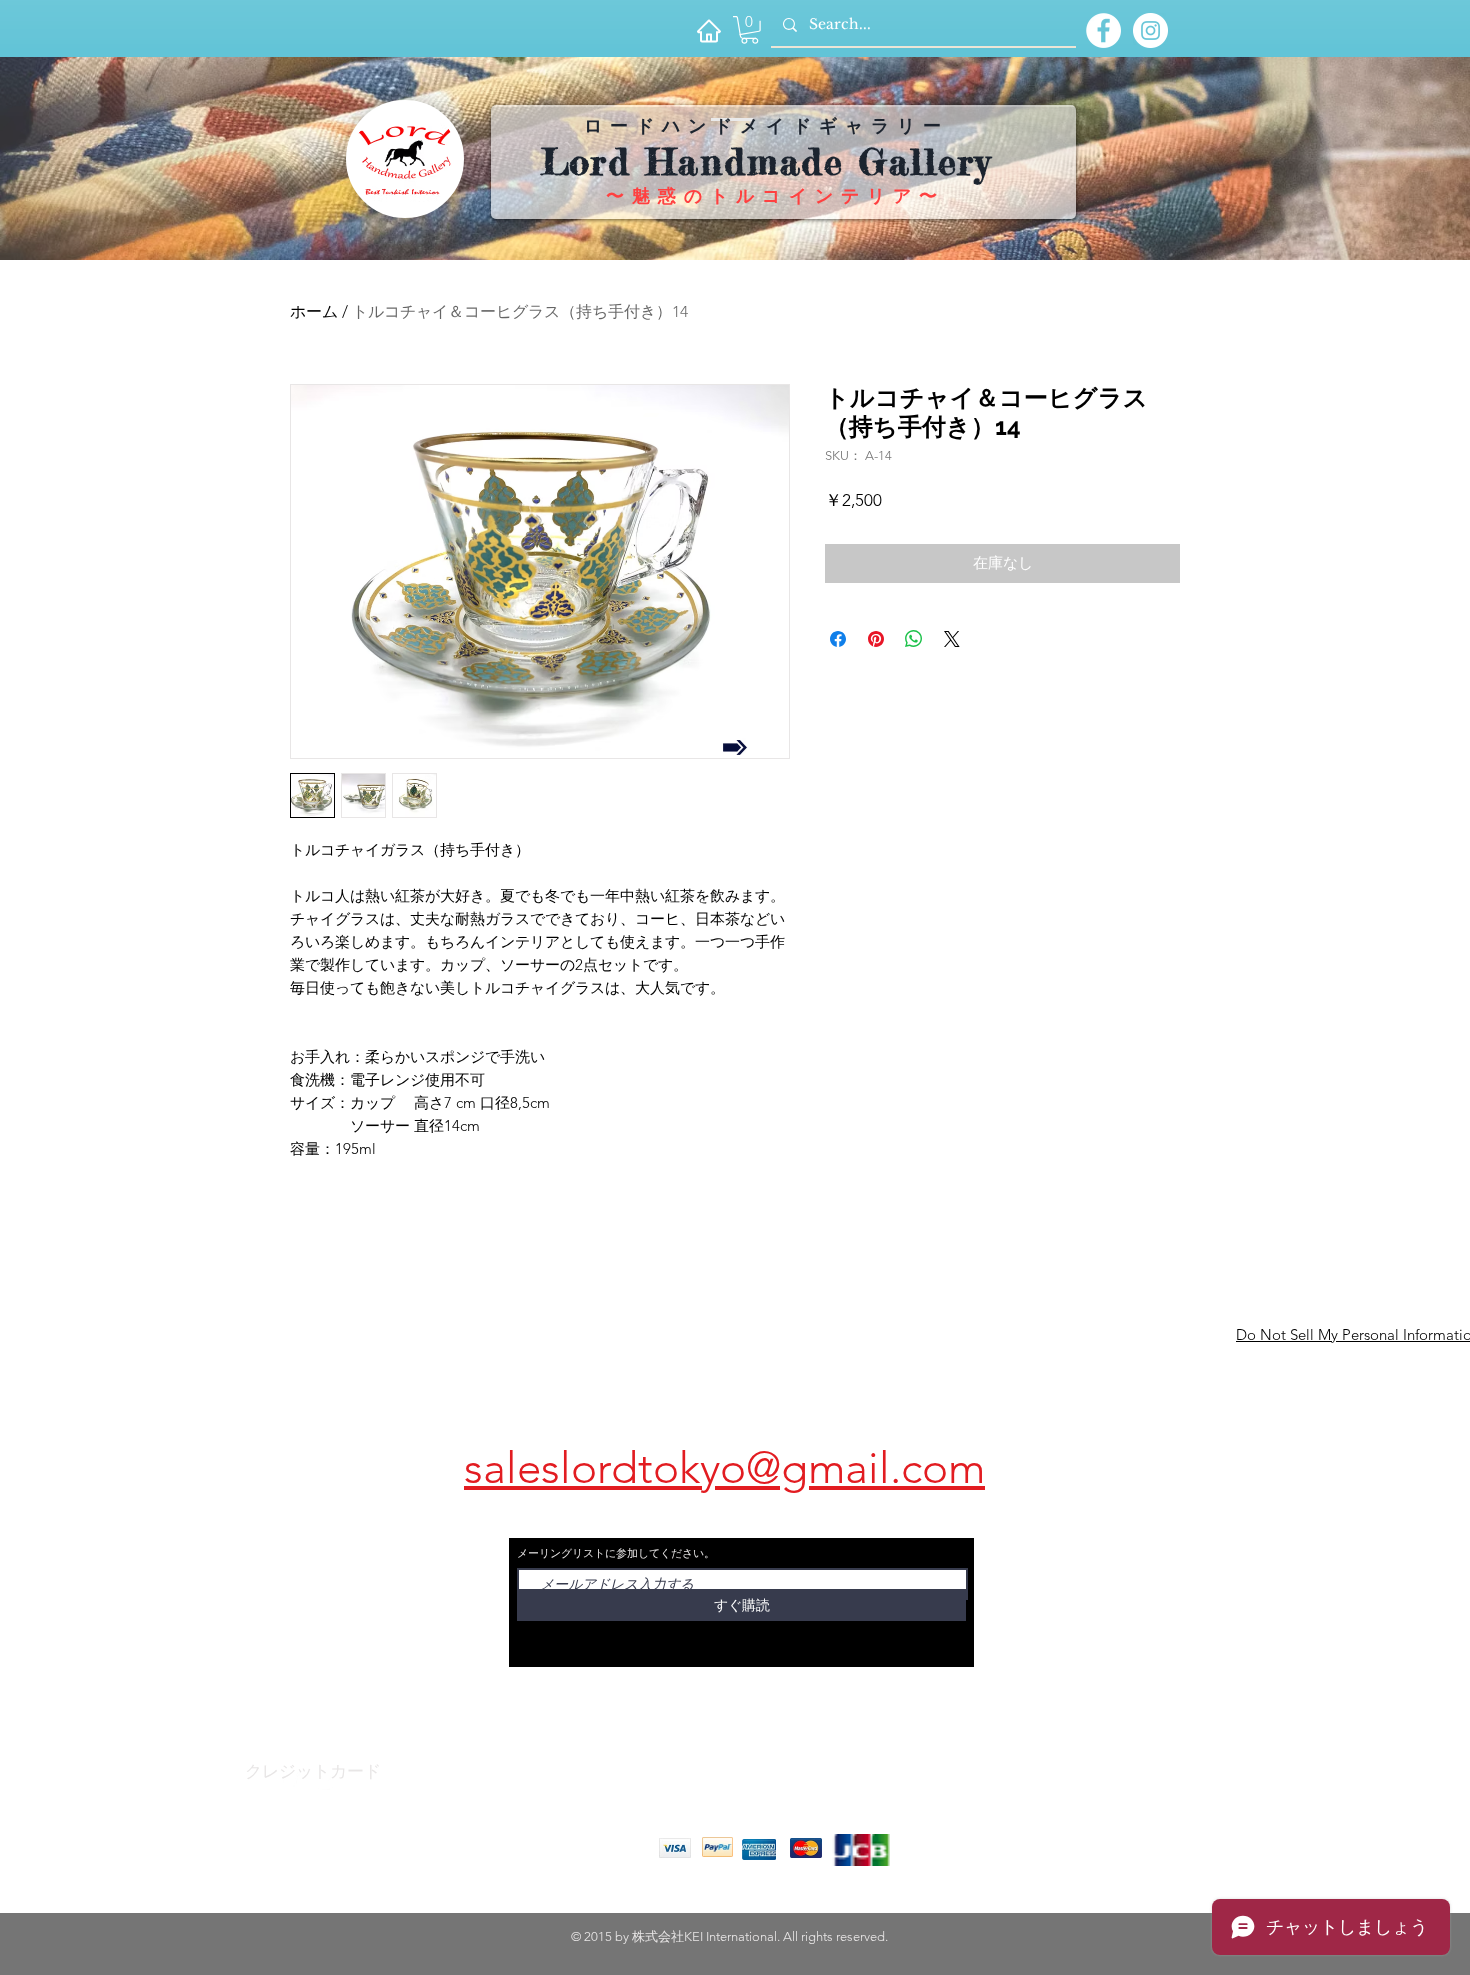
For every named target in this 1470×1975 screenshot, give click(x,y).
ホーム (314, 311)
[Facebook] (289, 1783)
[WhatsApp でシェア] (914, 639)
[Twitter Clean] (329, 1783)
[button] (749, 30)
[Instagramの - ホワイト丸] (1150, 30)
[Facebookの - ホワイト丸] (1103, 30)
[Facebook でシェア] (838, 639)
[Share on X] (952, 639)
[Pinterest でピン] (876, 639)
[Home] (708, 30)
